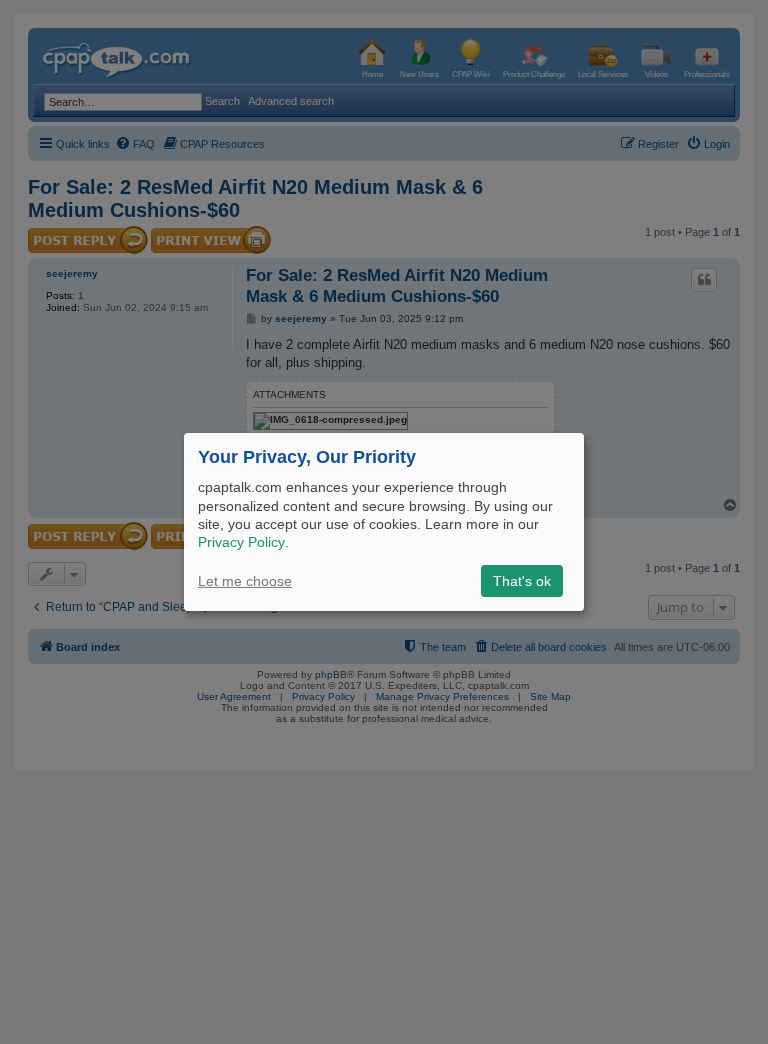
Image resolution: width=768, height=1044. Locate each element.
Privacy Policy (241, 542)
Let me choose (245, 581)
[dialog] (384, 522)
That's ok (522, 581)
